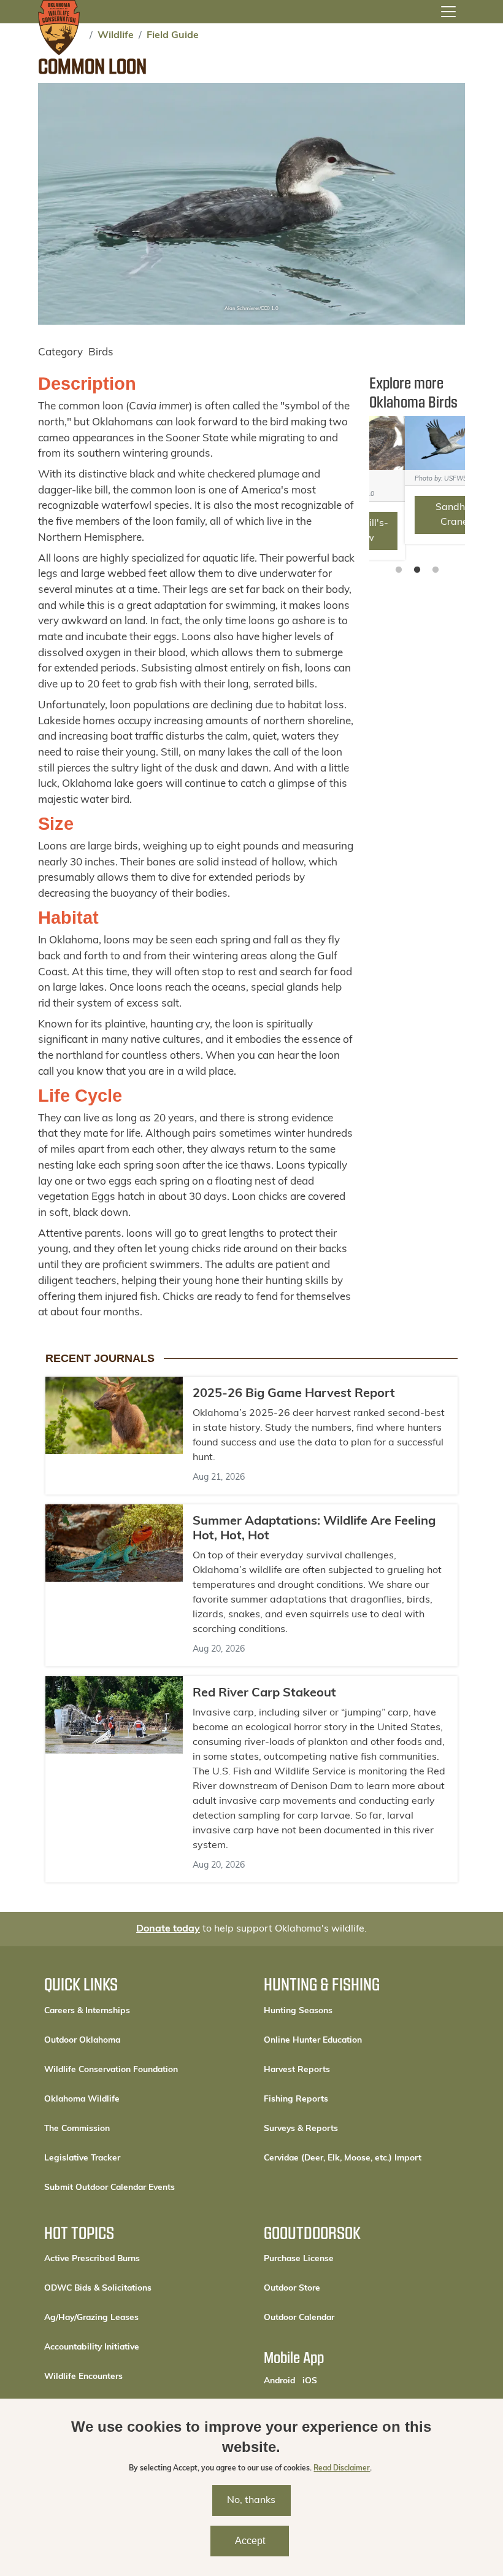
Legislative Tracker (82, 2158)
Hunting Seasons (298, 2011)
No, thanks (251, 2501)
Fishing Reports (296, 2099)
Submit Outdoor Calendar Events (109, 2188)
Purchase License (340, 2259)
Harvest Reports (297, 2070)
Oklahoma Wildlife (82, 2099)
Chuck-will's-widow (419, 531)
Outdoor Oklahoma (82, 2040)
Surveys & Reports (301, 2129)
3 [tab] (436, 570)
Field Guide (173, 36)
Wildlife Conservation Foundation (111, 2070)
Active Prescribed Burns (92, 2259)
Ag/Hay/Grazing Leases (91, 2318)
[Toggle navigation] (448, 12)
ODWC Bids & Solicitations (98, 2288)
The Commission (77, 2129)
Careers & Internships (87, 2011)
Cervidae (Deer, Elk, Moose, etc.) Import (343, 2158)
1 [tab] (399, 570)
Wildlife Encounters (83, 2377)
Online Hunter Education (313, 2040)
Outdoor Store (333, 2288)
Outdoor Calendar (340, 2318)
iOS (310, 2381)
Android (279, 2381)
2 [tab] (417, 570)
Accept (250, 2541)
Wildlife (116, 36)
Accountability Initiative (92, 2347)
